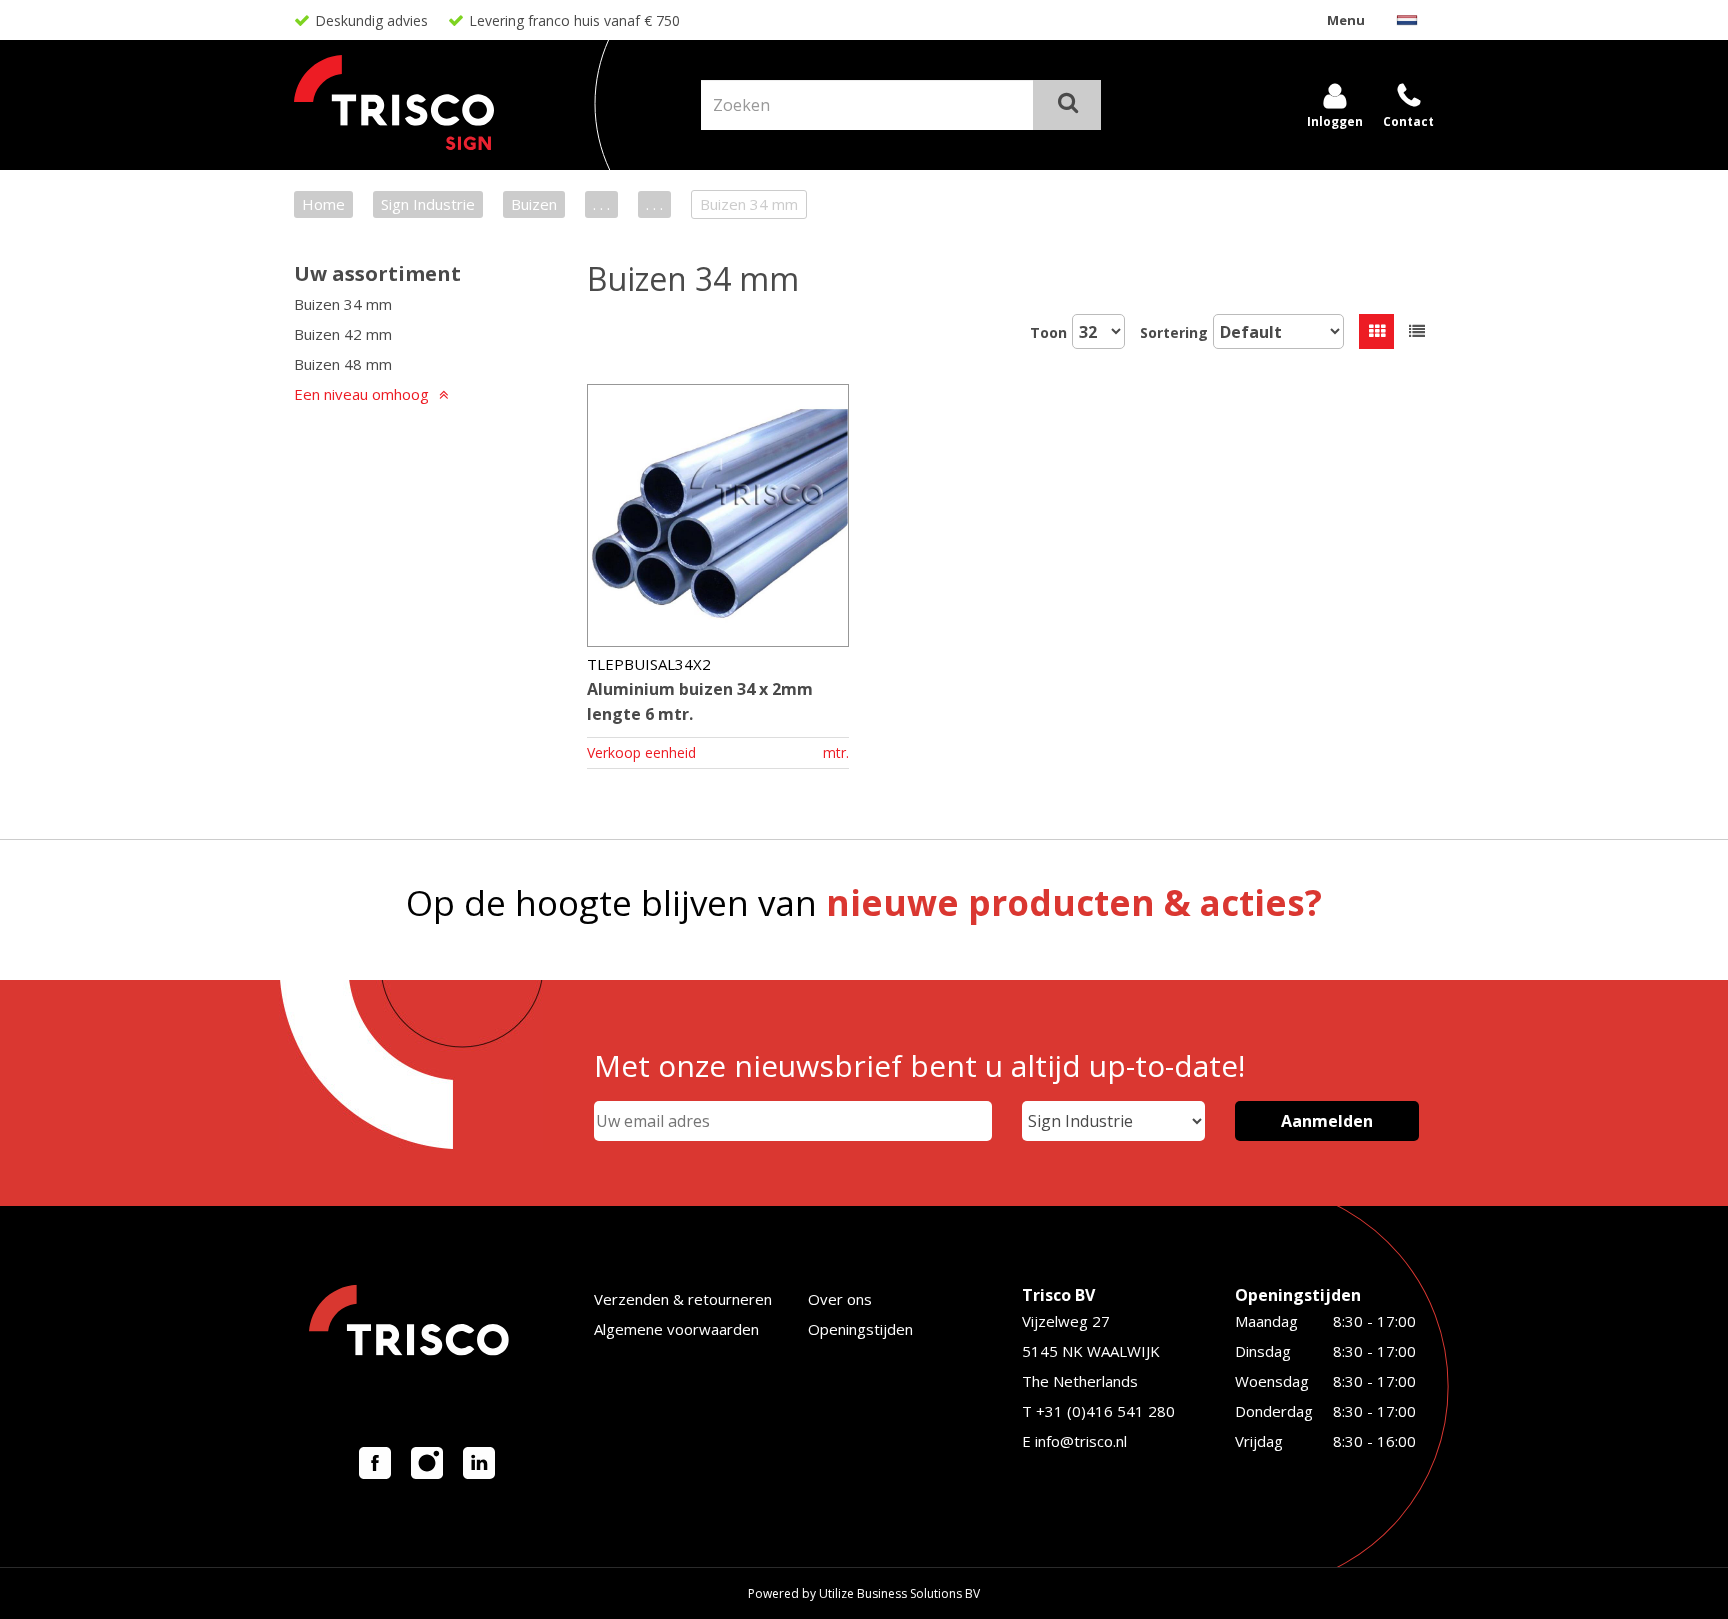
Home (323, 204)
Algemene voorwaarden (676, 1329)
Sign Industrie (428, 204)
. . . (601, 204)
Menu (1346, 20)
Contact (1408, 121)
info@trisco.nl (1081, 1441)
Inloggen (1335, 121)
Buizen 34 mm (343, 304)
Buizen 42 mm (343, 334)
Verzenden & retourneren (683, 1299)
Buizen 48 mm (343, 364)
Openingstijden (860, 1329)
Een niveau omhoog (361, 394)
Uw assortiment (377, 273)
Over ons (840, 1299)
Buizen (534, 204)
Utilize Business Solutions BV (899, 1593)
